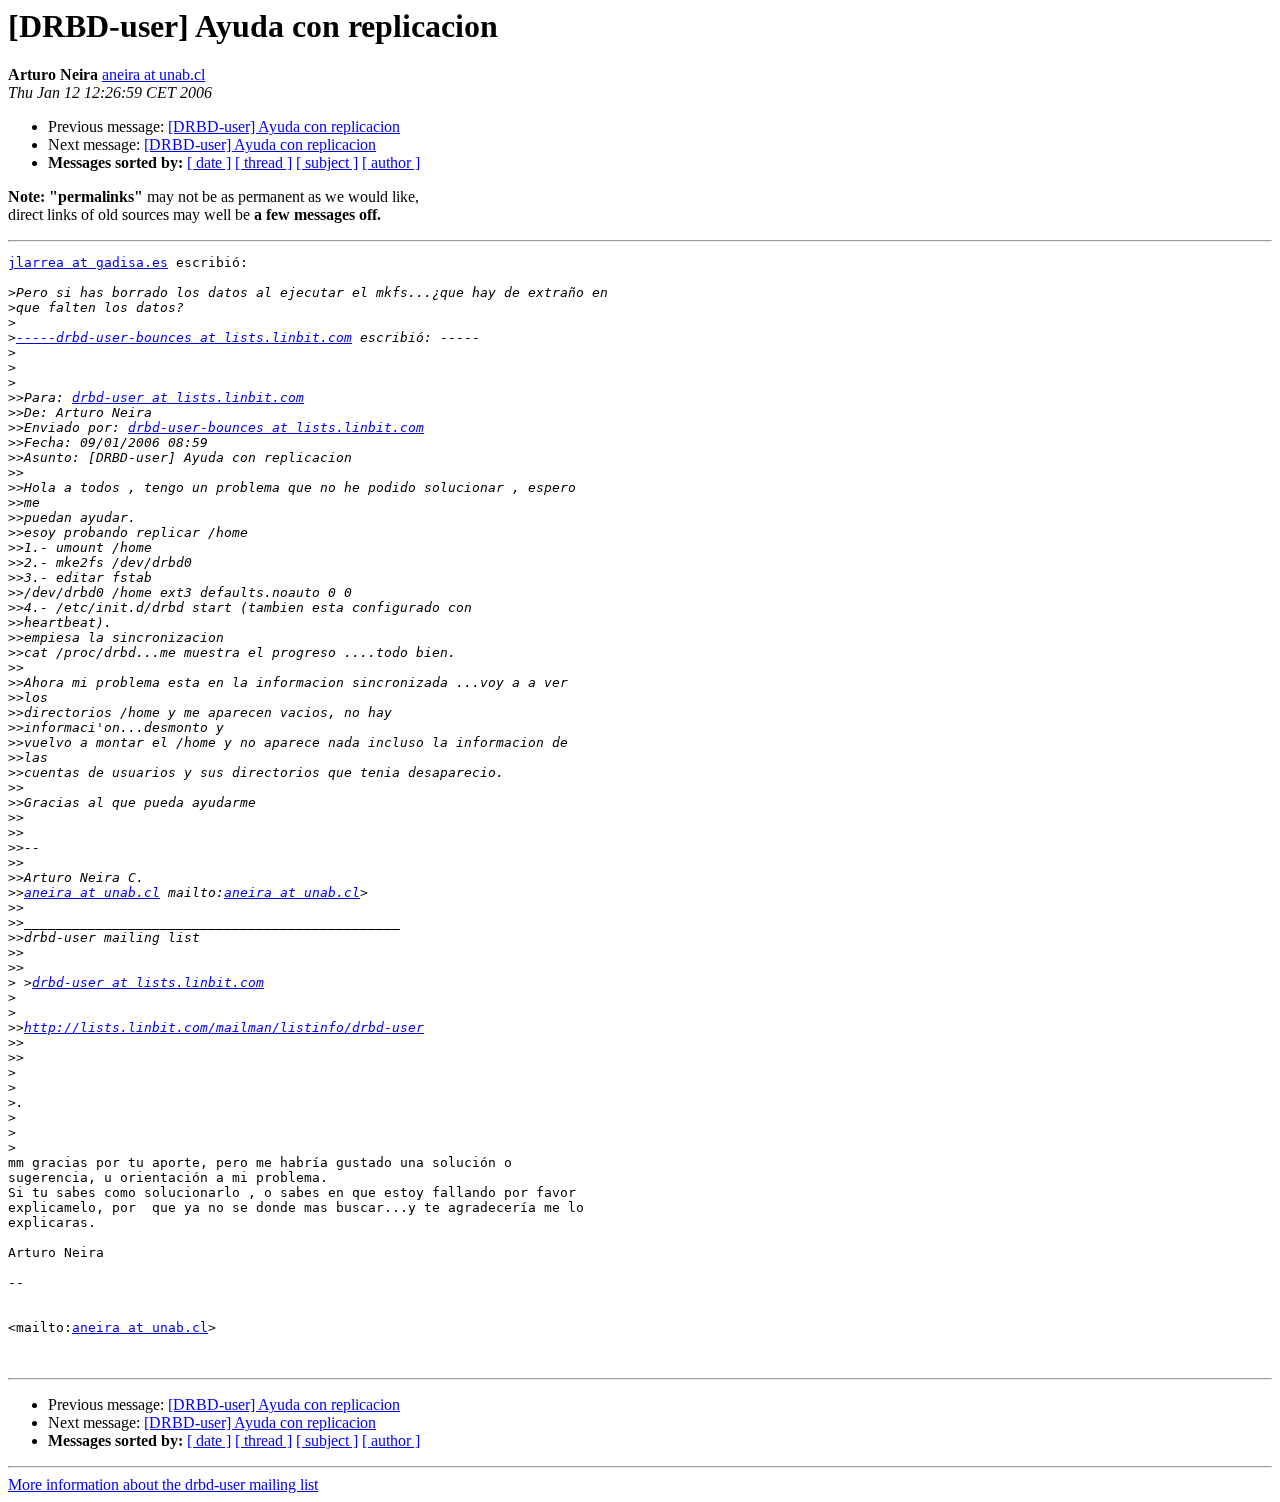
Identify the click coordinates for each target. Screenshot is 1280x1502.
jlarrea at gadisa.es (88, 262)
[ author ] (391, 162)
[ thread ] (263, 162)
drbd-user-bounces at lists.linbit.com (276, 427)
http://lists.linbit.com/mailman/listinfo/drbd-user (224, 1027)
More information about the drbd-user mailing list (163, 1484)
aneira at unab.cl (153, 74)
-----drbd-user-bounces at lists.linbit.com (184, 337)
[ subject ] (327, 162)
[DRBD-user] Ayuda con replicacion (284, 126)
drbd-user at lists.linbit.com (188, 397)
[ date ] (209, 162)
